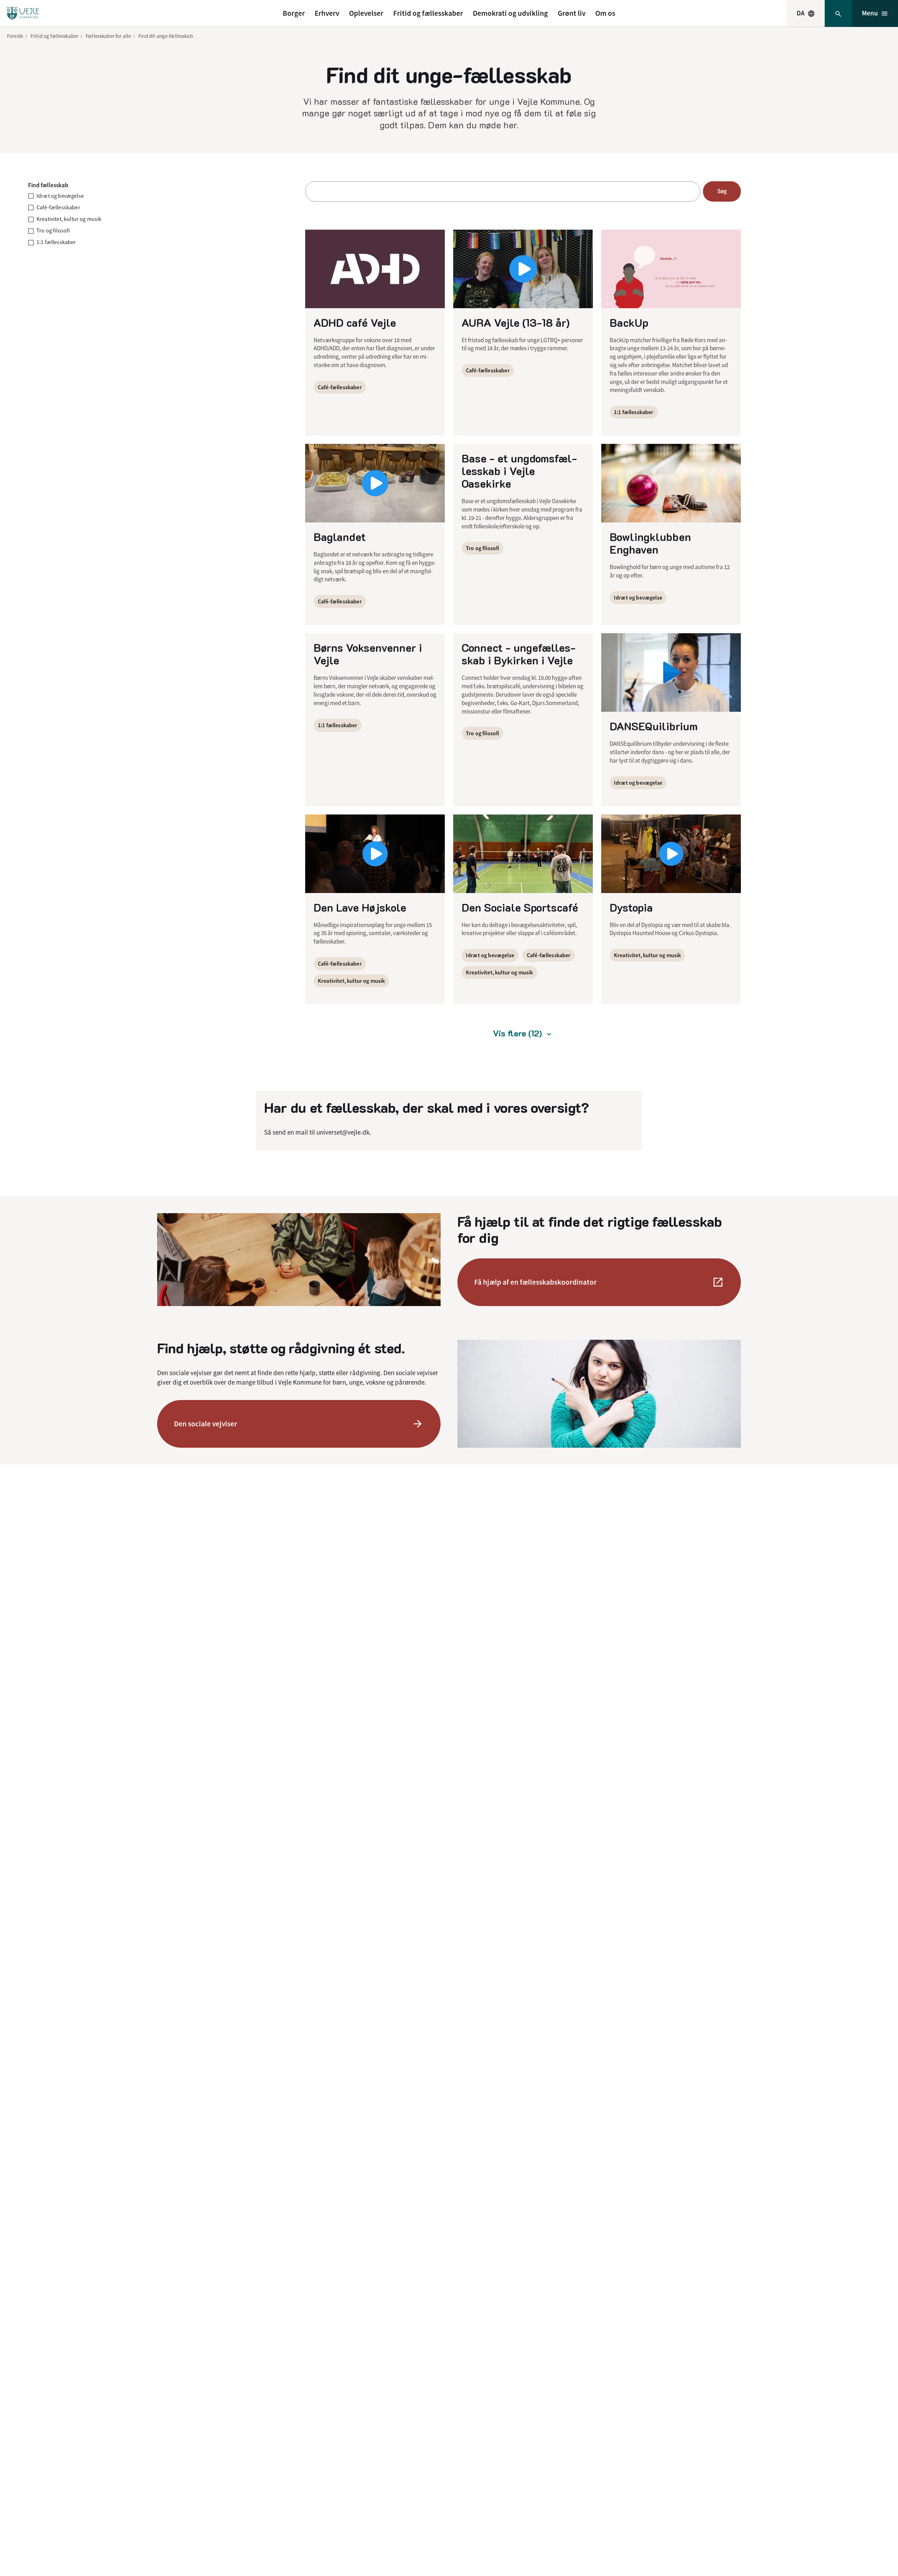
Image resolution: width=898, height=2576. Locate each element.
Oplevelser (366, 13)
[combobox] (806, 13)
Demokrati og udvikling (510, 13)
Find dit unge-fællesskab (166, 36)
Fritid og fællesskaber (428, 13)
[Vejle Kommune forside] (23, 13)
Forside (15, 36)
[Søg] (838, 13)
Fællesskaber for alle (108, 36)
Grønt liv (572, 13)
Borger (294, 13)
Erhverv (327, 13)
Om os (605, 13)
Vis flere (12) (517, 1033)
